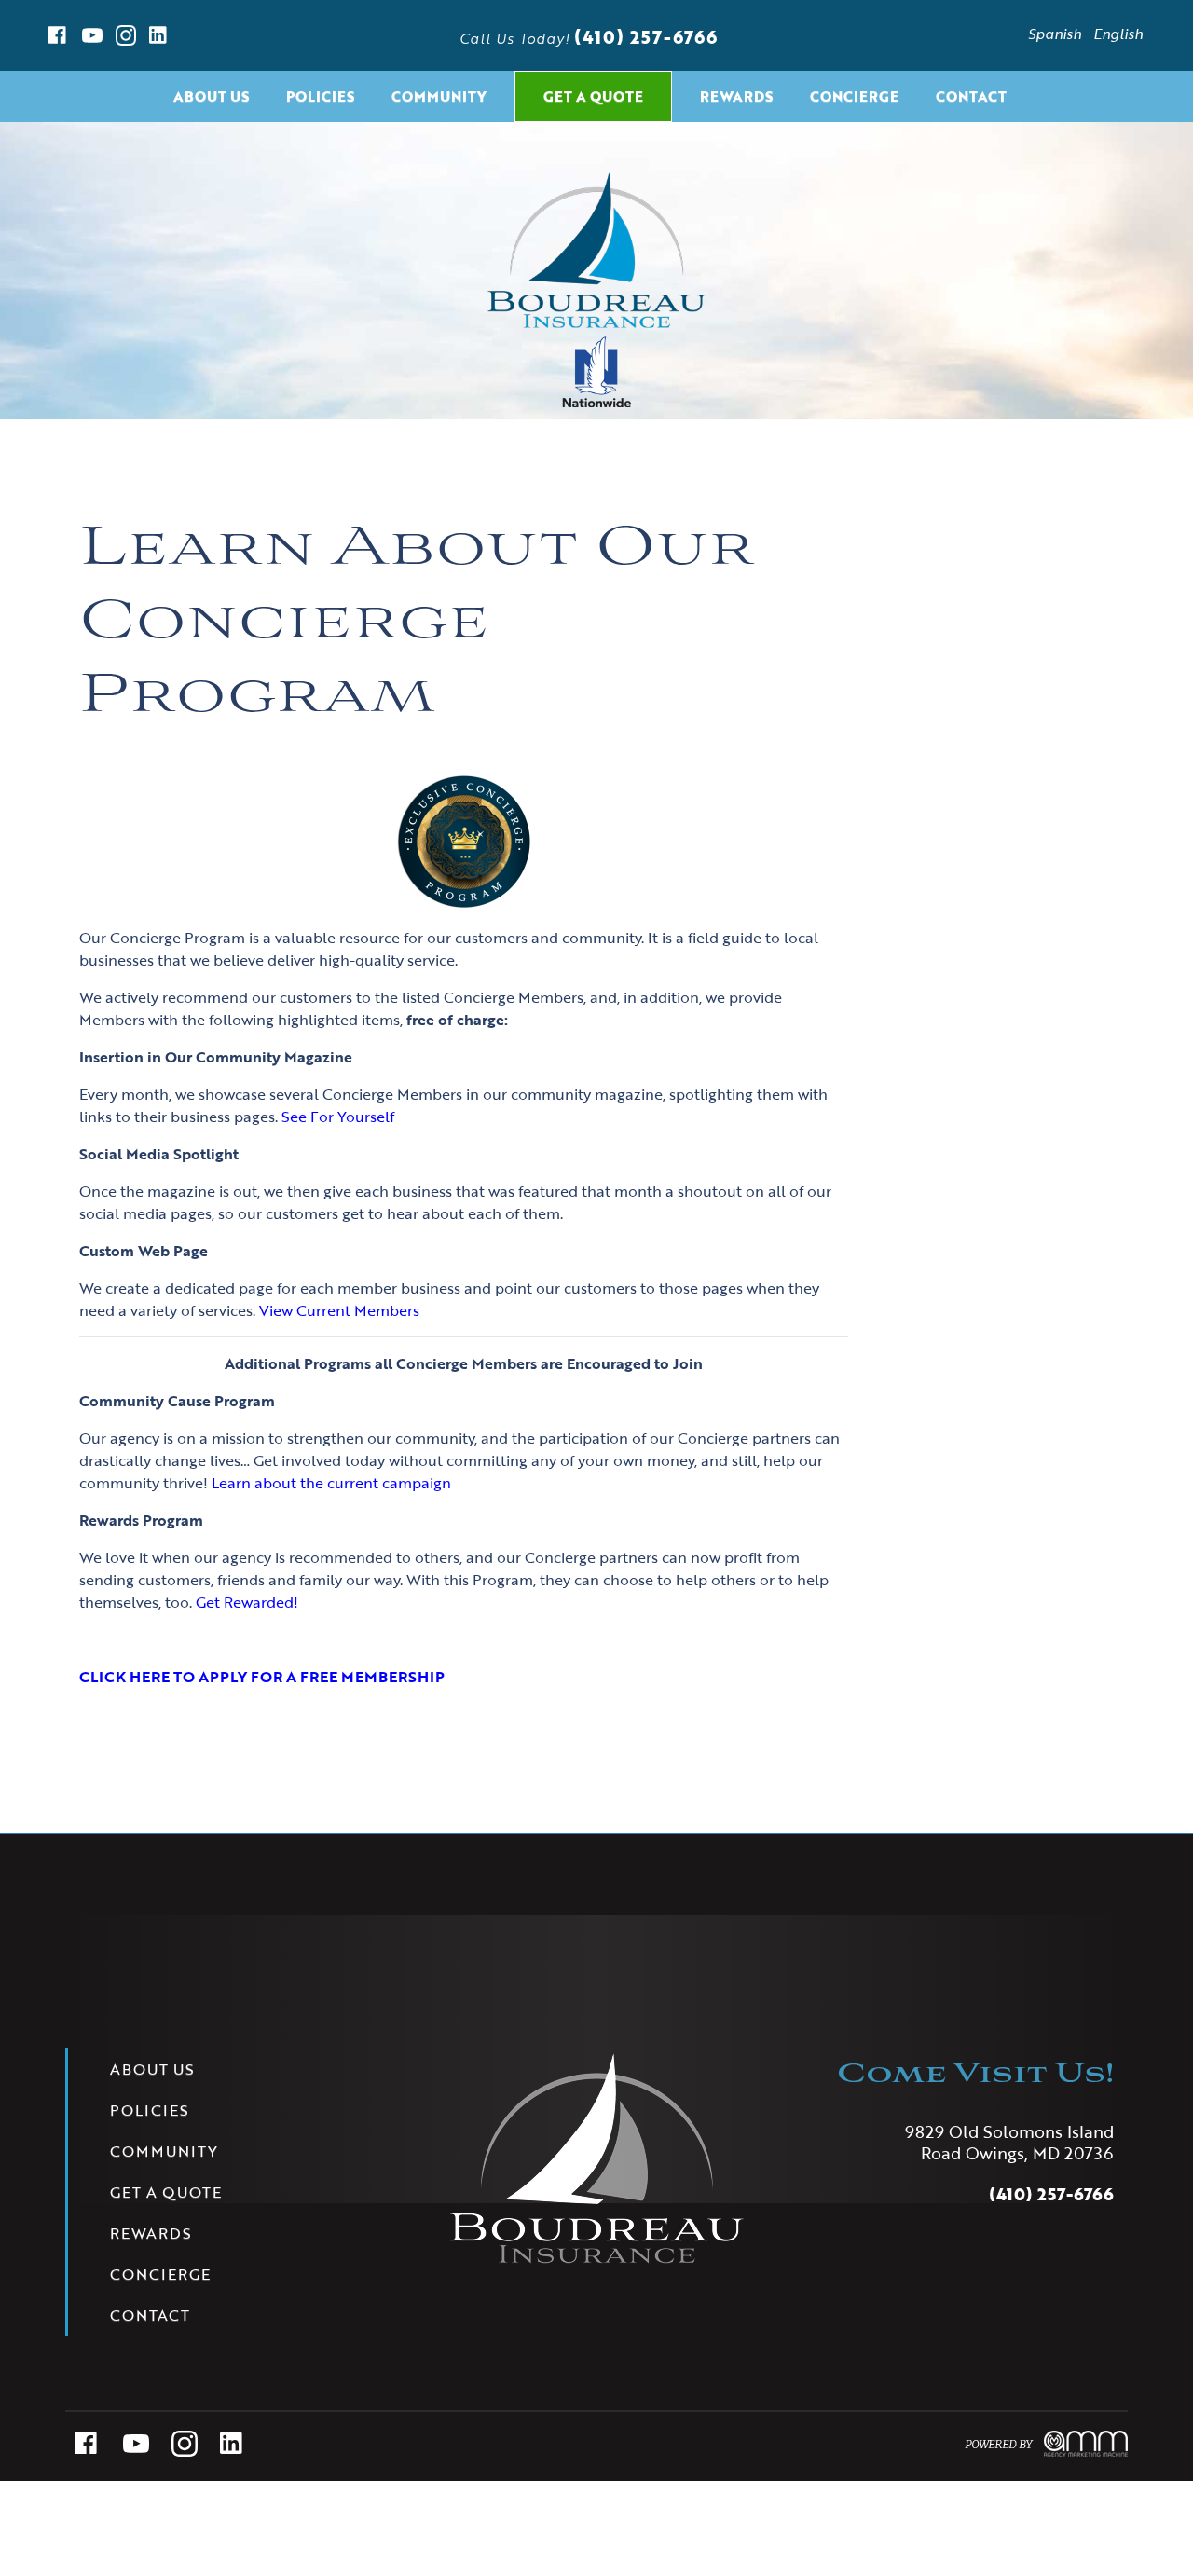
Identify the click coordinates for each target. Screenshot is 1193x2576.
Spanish (1055, 34)
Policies (320, 96)
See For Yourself (338, 1117)
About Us (211, 96)
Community (439, 96)
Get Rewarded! (247, 1602)
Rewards (736, 96)
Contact (971, 96)
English (1118, 34)
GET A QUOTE (593, 96)
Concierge (854, 96)
